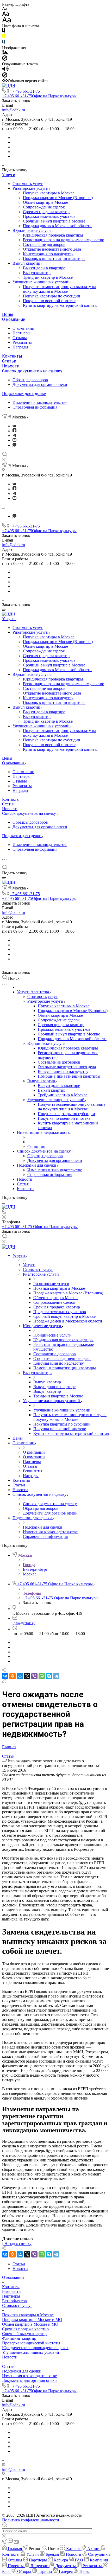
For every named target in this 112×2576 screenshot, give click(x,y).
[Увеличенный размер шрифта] (7, 21)
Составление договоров (44, 244)
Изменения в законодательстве (40, 402)
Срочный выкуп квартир (24, 2334)
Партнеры (21, 333)
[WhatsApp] (42, 1676)
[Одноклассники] (13, 1676)
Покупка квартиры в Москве (49, 193)
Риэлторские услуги (31, 188)
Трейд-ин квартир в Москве (48, 277)
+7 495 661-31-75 (25, 91)
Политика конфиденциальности (31, 2520)
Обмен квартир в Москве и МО (30, 2324)
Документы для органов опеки (40, 384)
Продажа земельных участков (49, 216)
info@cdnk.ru (14, 110)
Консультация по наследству (48, 254)
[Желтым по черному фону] (4, 37)
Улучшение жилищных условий (42, 282)
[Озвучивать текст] (5, 70)
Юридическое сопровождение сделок (35, 2348)
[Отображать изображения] (5, 53)
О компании (14, 319)
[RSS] (4, 1681)
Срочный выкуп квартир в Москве (54, 221)
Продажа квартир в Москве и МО (32, 2320)
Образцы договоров (30, 380)
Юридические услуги (32, 230)
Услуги (9, 175)
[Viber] (34, 1676)
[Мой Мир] (20, 1676)
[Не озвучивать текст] (5, 76)
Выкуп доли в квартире (44, 268)
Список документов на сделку (32, 371)
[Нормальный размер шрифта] (6, 14)
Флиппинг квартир (19, 2338)
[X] (27, 1676)
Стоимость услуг (28, 184)
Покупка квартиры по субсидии (52, 296)
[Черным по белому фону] (4, 32)
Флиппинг (37, 1146)
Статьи (9, 361)
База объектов (14, 2301)
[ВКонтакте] (14, 426)
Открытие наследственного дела (52, 249)
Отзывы (20, 338)
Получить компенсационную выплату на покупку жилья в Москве (60, 289)
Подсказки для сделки (24, 394)
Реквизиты (22, 342)
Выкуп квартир (27, 263)
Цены (8, 314)
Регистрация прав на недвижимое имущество (64, 240)
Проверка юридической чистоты (31, 2343)
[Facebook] (14, 431)
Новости (11, 366)
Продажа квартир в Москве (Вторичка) (58, 198)
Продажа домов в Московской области (57, 226)
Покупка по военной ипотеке (49, 301)
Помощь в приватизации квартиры (54, 259)
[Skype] (49, 1676)
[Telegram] (14, 435)
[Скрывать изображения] (5, 59)
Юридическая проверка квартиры (53, 235)
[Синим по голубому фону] (4, 43)
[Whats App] (14, 445)
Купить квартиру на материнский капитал (61, 305)
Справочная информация (35, 407)
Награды (20, 347)
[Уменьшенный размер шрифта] (5, 9)
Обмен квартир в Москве (45, 202)
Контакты (12, 356)
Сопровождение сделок (44, 207)
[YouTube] (14, 440)
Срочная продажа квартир (46, 212)
